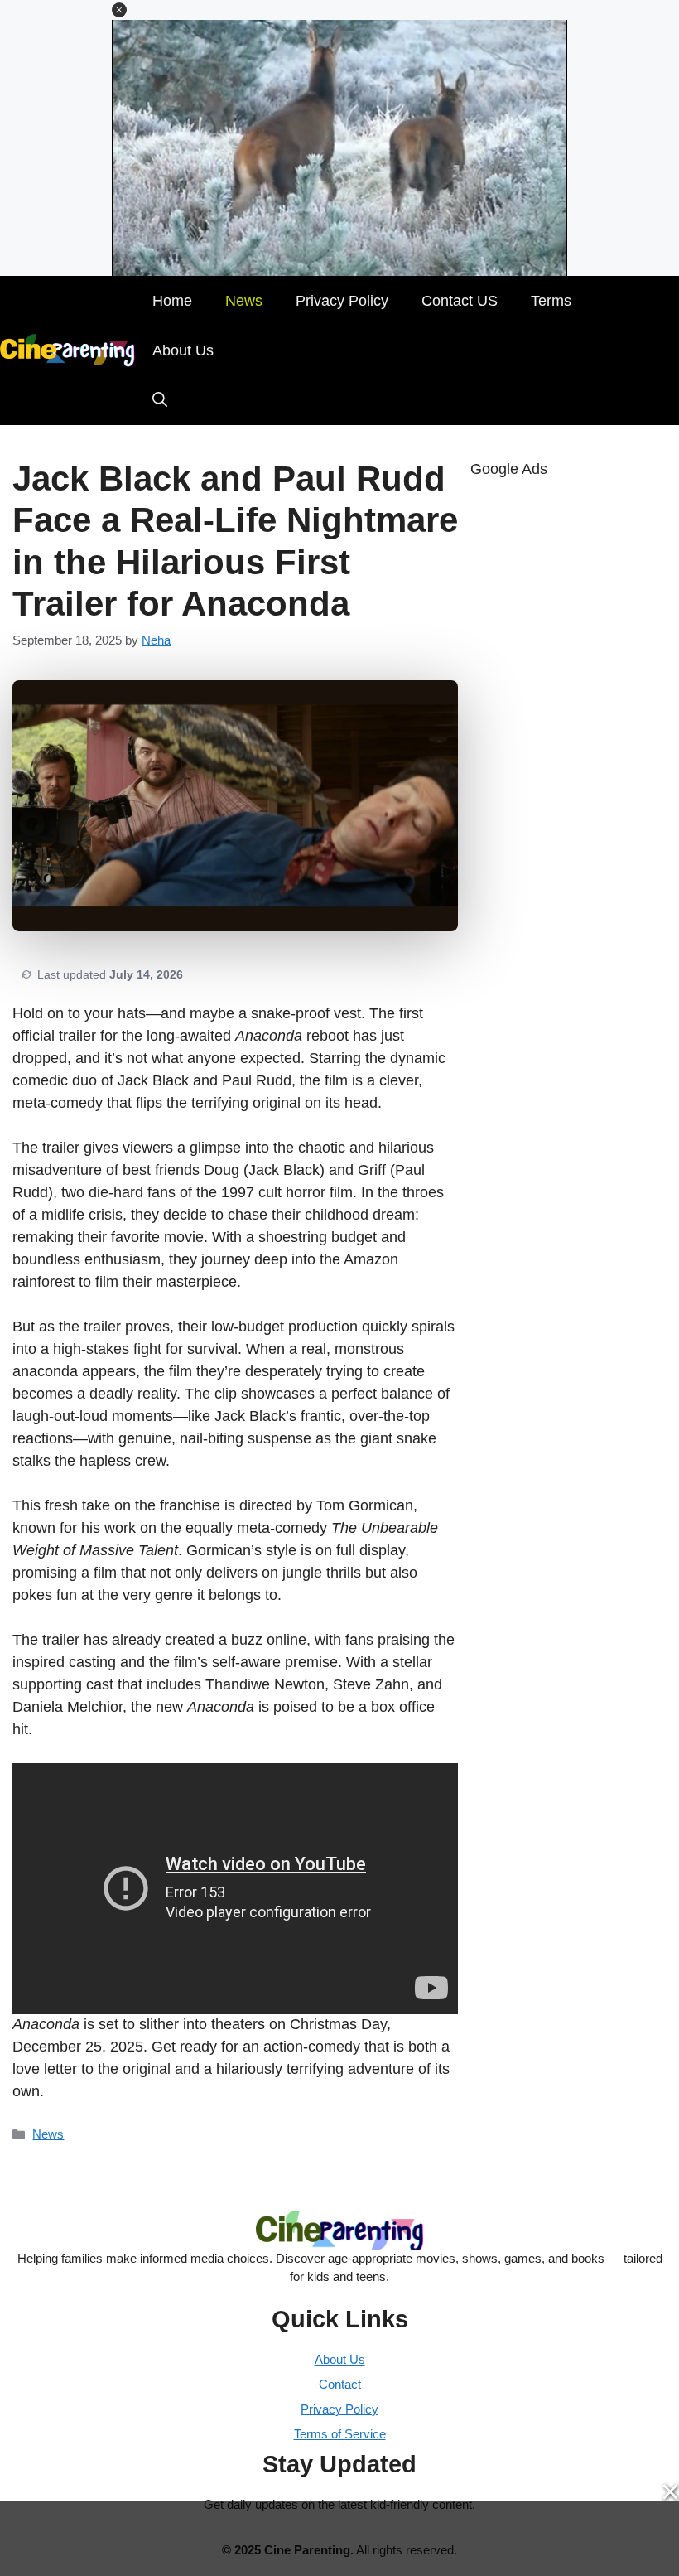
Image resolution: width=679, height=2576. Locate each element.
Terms (551, 301)
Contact (340, 2384)
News (244, 301)
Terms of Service (340, 2434)
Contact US (460, 301)
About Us (183, 350)
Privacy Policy (342, 301)
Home (172, 301)
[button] (119, 10)
